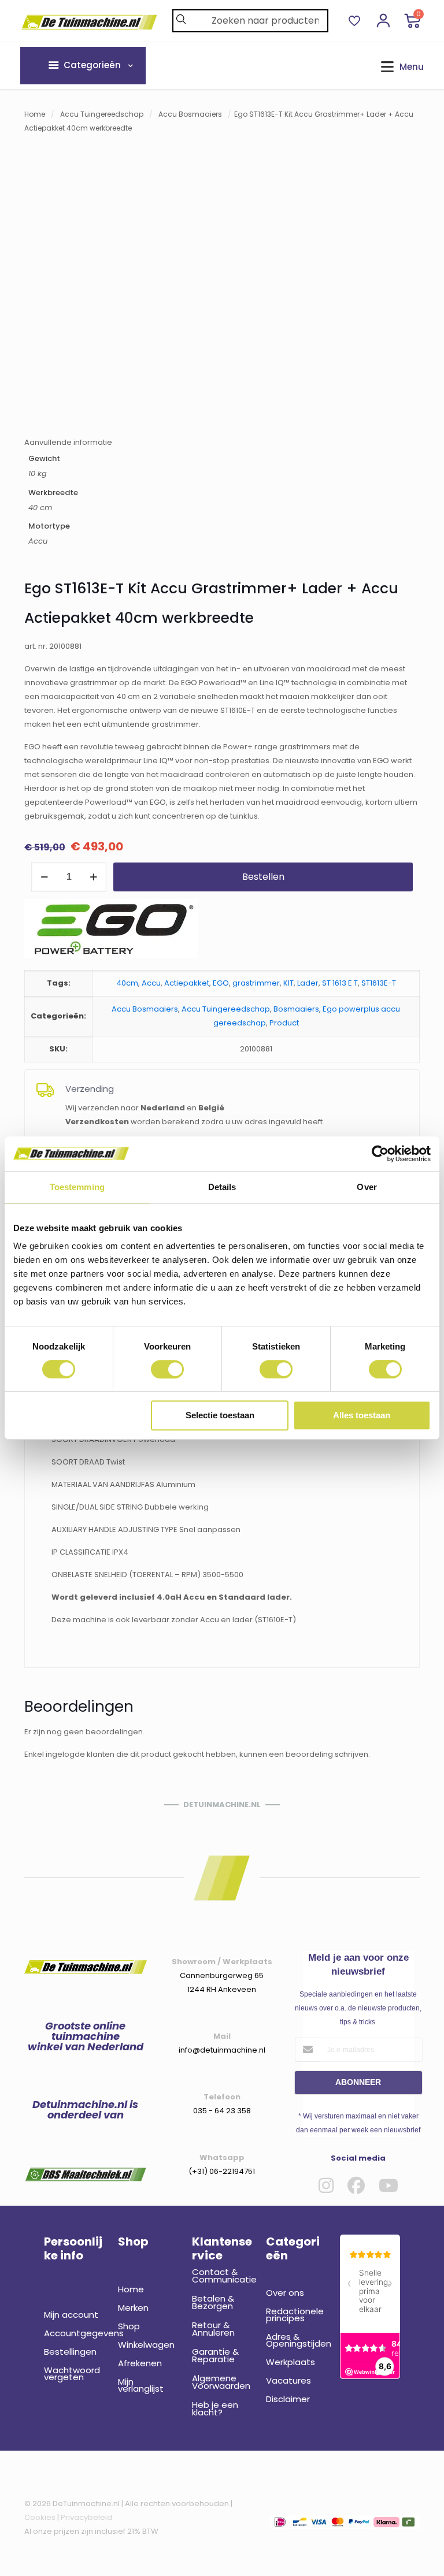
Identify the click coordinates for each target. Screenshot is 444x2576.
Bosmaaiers (296, 1009)
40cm (127, 983)
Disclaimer (288, 2399)
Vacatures (288, 2380)
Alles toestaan (362, 1415)
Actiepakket (187, 983)
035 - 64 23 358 (222, 2111)
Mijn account (71, 2315)
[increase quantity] (93, 877)
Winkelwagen (146, 2345)
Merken (133, 2308)
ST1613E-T (379, 983)
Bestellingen (70, 2352)
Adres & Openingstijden (296, 2340)
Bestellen (263, 877)
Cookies (40, 2517)
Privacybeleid (86, 2517)
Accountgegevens (74, 2333)
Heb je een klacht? (215, 2408)
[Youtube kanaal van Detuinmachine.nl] (388, 2185)
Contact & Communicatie (222, 2276)
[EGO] (111, 931)
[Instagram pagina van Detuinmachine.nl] (326, 2185)
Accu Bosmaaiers (190, 114)
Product (284, 1023)
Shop (129, 2326)
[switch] (167, 1369)
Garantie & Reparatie (215, 2355)
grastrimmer (256, 983)
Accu (151, 983)
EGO (221, 983)
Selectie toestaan (220, 1415)
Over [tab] (367, 1187)
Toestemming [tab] (77, 1187)
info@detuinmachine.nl (222, 2050)
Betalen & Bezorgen (213, 2302)
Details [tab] (222, 1187)
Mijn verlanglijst (141, 2385)
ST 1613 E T (340, 983)
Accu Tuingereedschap (102, 114)
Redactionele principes (295, 2315)
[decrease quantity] (44, 877)
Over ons (285, 2293)
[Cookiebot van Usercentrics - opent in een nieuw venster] (380, 1154)
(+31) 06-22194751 (222, 2171)
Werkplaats (291, 2362)
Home (35, 114)
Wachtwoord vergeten (72, 2374)
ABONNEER (358, 2082)
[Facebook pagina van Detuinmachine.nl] (356, 2185)
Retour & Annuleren (213, 2329)
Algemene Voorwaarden (221, 2382)
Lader (308, 983)
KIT (288, 983)
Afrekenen (140, 2363)
